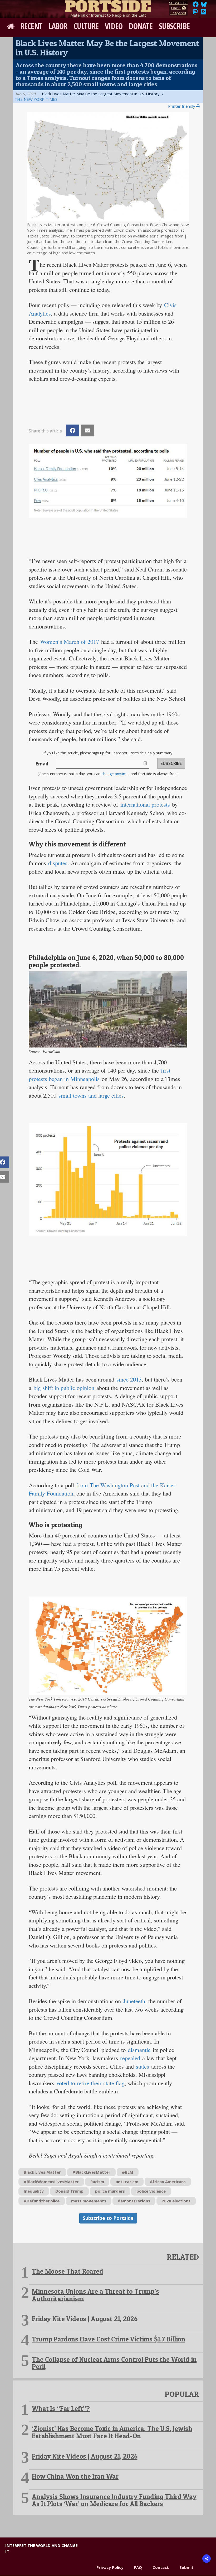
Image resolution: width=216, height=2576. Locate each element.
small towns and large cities (91, 1095)
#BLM (128, 2172)
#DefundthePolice (42, 2201)
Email (42, 764)
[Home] (108, 5)
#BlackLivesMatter (91, 2172)
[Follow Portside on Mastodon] (195, 13)
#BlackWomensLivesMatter (51, 2182)
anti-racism (127, 2182)
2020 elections (176, 2201)
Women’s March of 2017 (70, 641)
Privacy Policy (110, 2567)
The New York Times (36, 99)
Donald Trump (69, 2191)
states (143, 2066)
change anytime (115, 774)
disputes (58, 863)
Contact (161, 2567)
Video (114, 26)
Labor (58, 26)
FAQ (138, 2567)
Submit (186, 2567)
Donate (141, 26)
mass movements (89, 2201)
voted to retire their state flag (90, 2083)
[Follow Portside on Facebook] (196, 6)
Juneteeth (134, 2001)
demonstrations (134, 2201)
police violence (151, 2191)
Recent (31, 26)
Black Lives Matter (42, 2172)
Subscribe (174, 26)
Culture (86, 26)
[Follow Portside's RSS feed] (204, 13)
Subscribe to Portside (108, 2218)
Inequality (34, 2191)
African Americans (168, 2182)
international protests (145, 804)
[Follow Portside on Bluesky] (204, 6)
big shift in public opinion (64, 1388)
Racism (97, 2182)
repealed (130, 2058)
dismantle (139, 2050)
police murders (110, 2191)
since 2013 (129, 1379)
